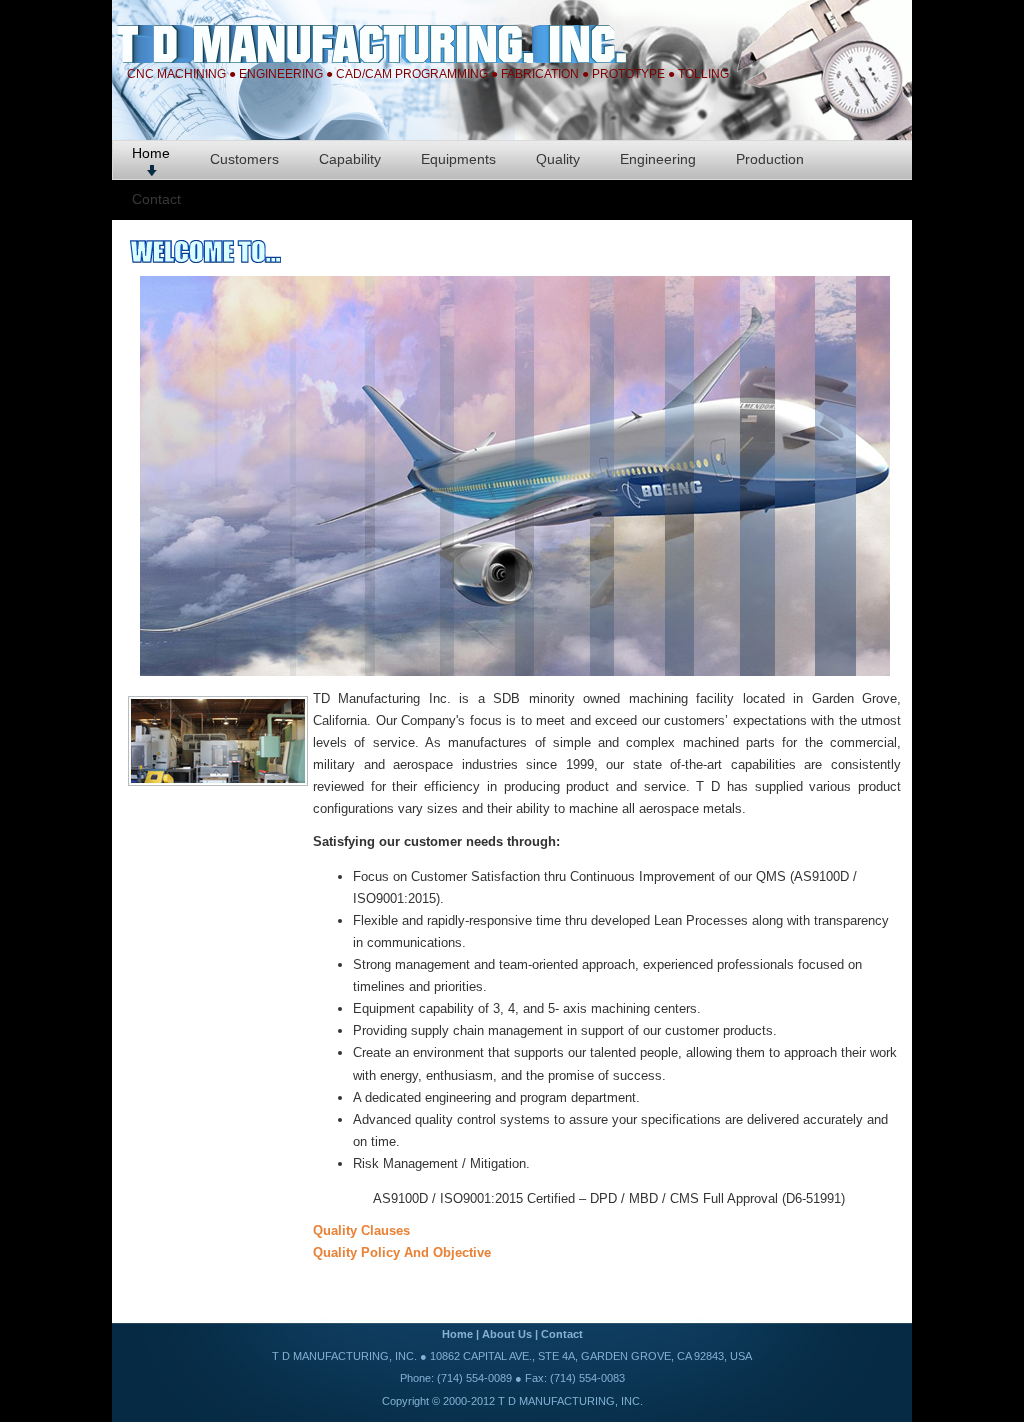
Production (770, 159)
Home (151, 153)
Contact (156, 199)
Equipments (458, 159)
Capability (350, 159)
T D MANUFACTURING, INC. (570, 1401)
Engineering (658, 159)
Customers (244, 159)
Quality (558, 159)
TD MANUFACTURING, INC (417, 44)
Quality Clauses (361, 1230)
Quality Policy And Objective (402, 1252)
